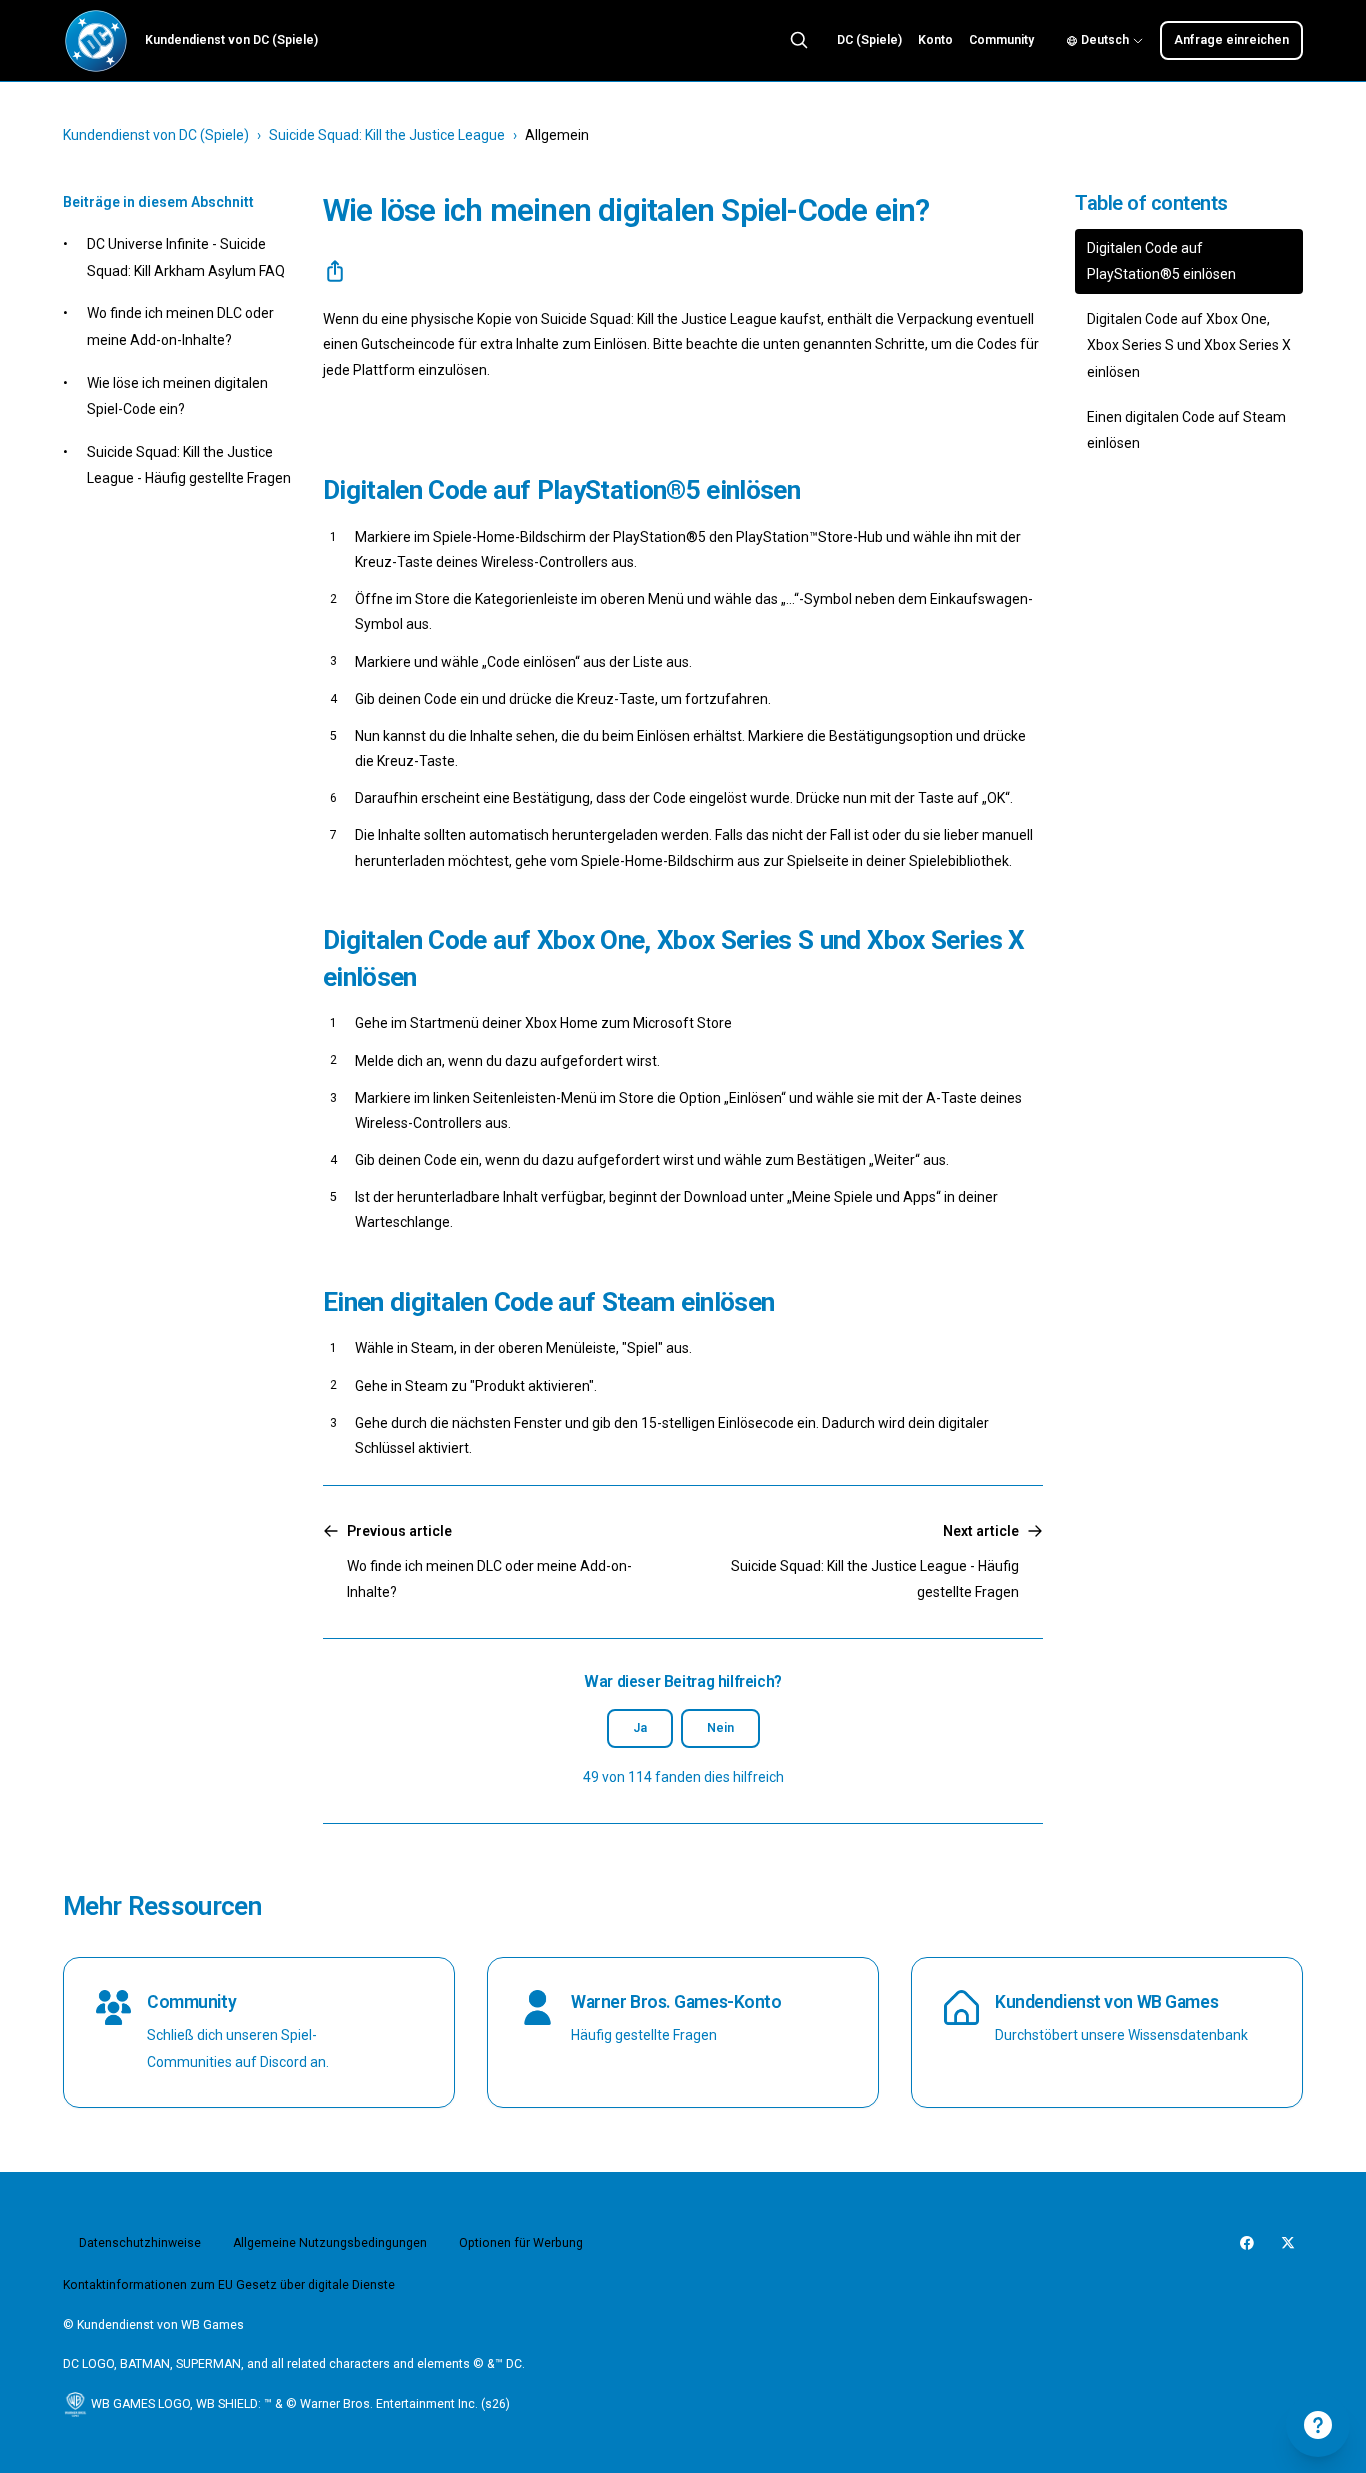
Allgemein (557, 135)
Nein (720, 1728)
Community (1001, 40)
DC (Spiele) (869, 40)
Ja (640, 1728)
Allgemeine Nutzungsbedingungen (330, 2243)
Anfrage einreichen (1231, 40)
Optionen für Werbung (521, 2243)
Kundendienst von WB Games (1106, 2002)
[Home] (96, 41)
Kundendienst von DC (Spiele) (156, 135)
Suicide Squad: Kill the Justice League (387, 135)
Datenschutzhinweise (140, 2243)
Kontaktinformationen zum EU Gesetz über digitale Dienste (229, 2285)
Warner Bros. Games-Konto (676, 2002)
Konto (935, 40)
